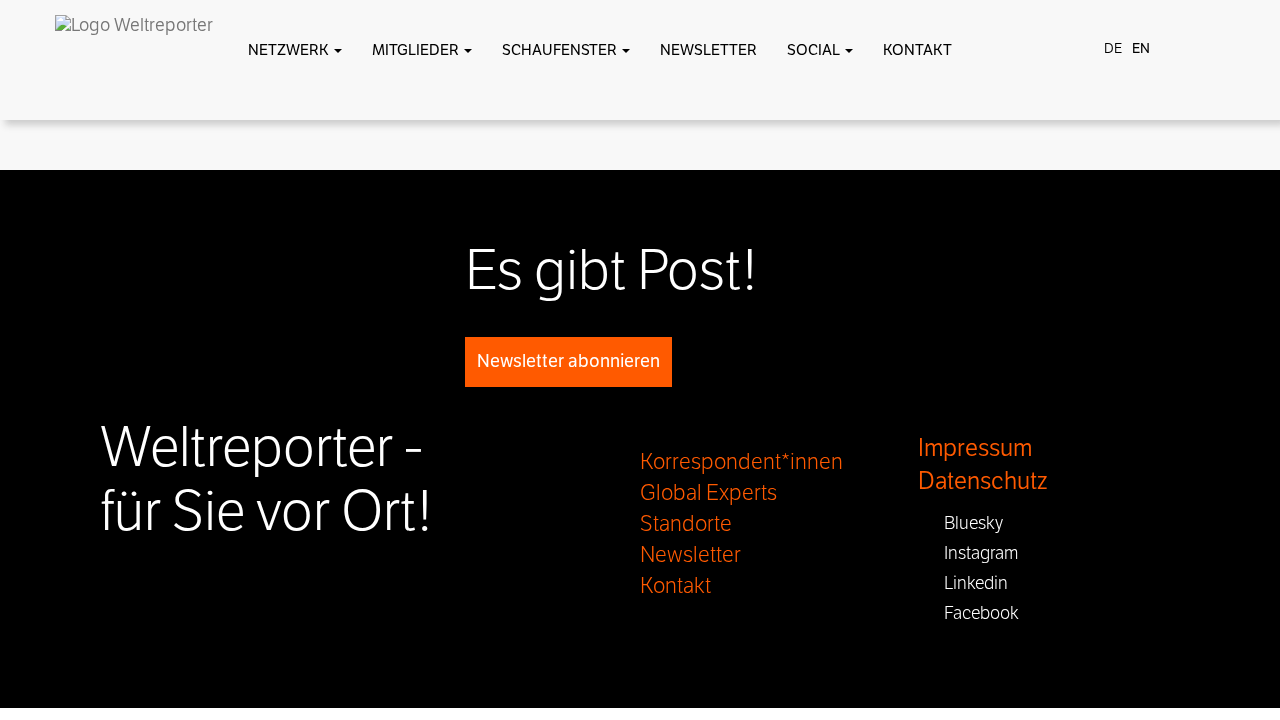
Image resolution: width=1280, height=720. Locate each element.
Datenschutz (982, 481)
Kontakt (917, 50)
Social (815, 50)
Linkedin (970, 583)
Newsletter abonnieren (568, 361)
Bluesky (967, 523)
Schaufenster (561, 50)
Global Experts (708, 493)
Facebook (975, 613)
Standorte (686, 524)
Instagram (975, 553)
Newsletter (708, 50)
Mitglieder (417, 50)
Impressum (975, 448)
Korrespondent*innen (741, 462)
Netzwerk (290, 50)
